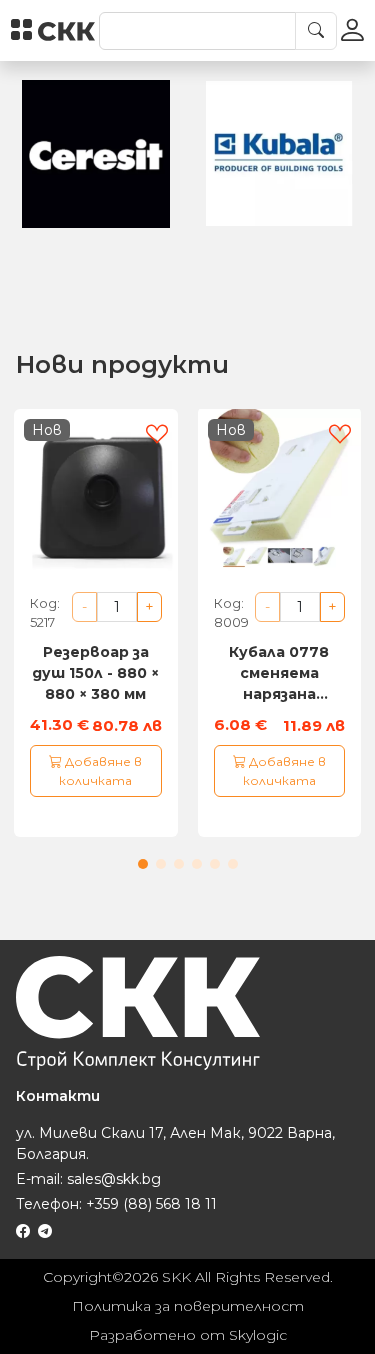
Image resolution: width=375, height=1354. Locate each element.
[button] (143, 864)
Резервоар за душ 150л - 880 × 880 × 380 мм (95, 673)
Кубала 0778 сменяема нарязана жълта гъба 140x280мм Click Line (279, 674)
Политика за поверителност (188, 1306)
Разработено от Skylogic (188, 1335)
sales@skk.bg (114, 1179)
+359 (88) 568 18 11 (151, 1204)
